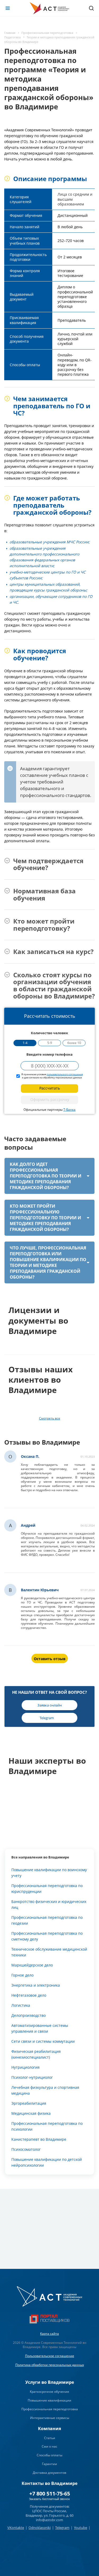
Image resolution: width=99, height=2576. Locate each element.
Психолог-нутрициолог (32, 2077)
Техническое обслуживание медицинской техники (49, 1952)
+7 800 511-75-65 (50, 2494)
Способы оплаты (49, 2455)
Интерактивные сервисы (50, 2418)
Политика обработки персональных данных (50, 2365)
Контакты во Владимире (49, 2483)
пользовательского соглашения (65, 1074)
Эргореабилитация (29, 2103)
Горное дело (22, 1975)
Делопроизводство (29, 2015)
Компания (49, 2429)
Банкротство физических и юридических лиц (49, 1904)
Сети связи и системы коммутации (43, 2041)
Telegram (62, 2528)
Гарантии (49, 2464)
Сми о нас (49, 2446)
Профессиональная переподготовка (50, 2409)
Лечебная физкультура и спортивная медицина (45, 2090)
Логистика (21, 2005)
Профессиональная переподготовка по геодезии (47, 1920)
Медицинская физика (31, 2113)
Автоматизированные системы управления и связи (40, 2028)
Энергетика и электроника (36, 1985)
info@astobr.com (49, 2520)
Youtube (81, 2528)
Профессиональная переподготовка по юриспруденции (47, 1889)
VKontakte (16, 2528)
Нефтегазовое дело (29, 1995)
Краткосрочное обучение (49, 2392)
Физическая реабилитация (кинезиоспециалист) (36, 2054)
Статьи (50, 2438)
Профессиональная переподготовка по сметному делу (47, 1936)
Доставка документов (49, 2473)
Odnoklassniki (40, 2528)
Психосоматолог (26, 2149)
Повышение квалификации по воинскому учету (49, 1873)
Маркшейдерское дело (32, 1965)
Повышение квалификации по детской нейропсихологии (47, 2162)
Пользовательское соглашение (50, 2356)
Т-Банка (69, 1110)
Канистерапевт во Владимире (39, 2139)
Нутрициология (25, 2067)
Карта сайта (49, 2334)
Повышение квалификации (49, 2400)
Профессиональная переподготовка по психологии (47, 2126)
